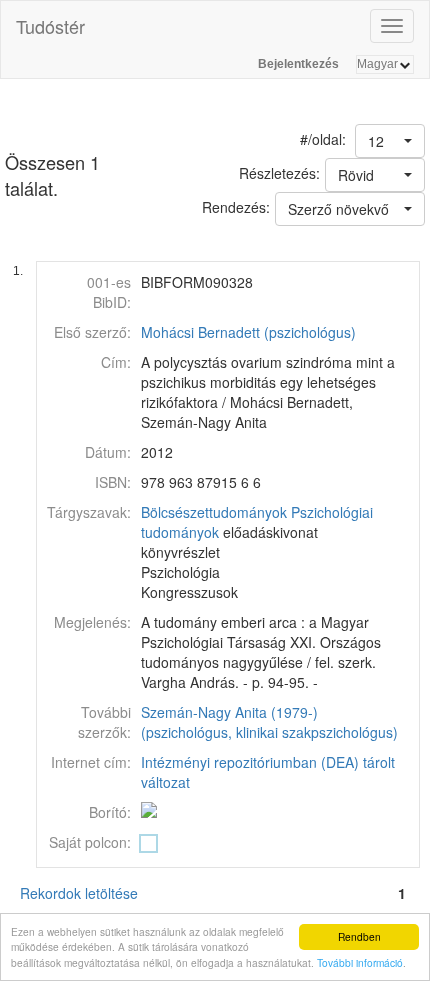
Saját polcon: (90, 842)
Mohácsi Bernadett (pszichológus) (248, 332)
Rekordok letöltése (79, 893)
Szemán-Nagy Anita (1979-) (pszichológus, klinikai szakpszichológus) (269, 722)
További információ (360, 962)
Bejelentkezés (298, 64)
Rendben (359, 936)
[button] (390, 141)
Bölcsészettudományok (214, 512)
